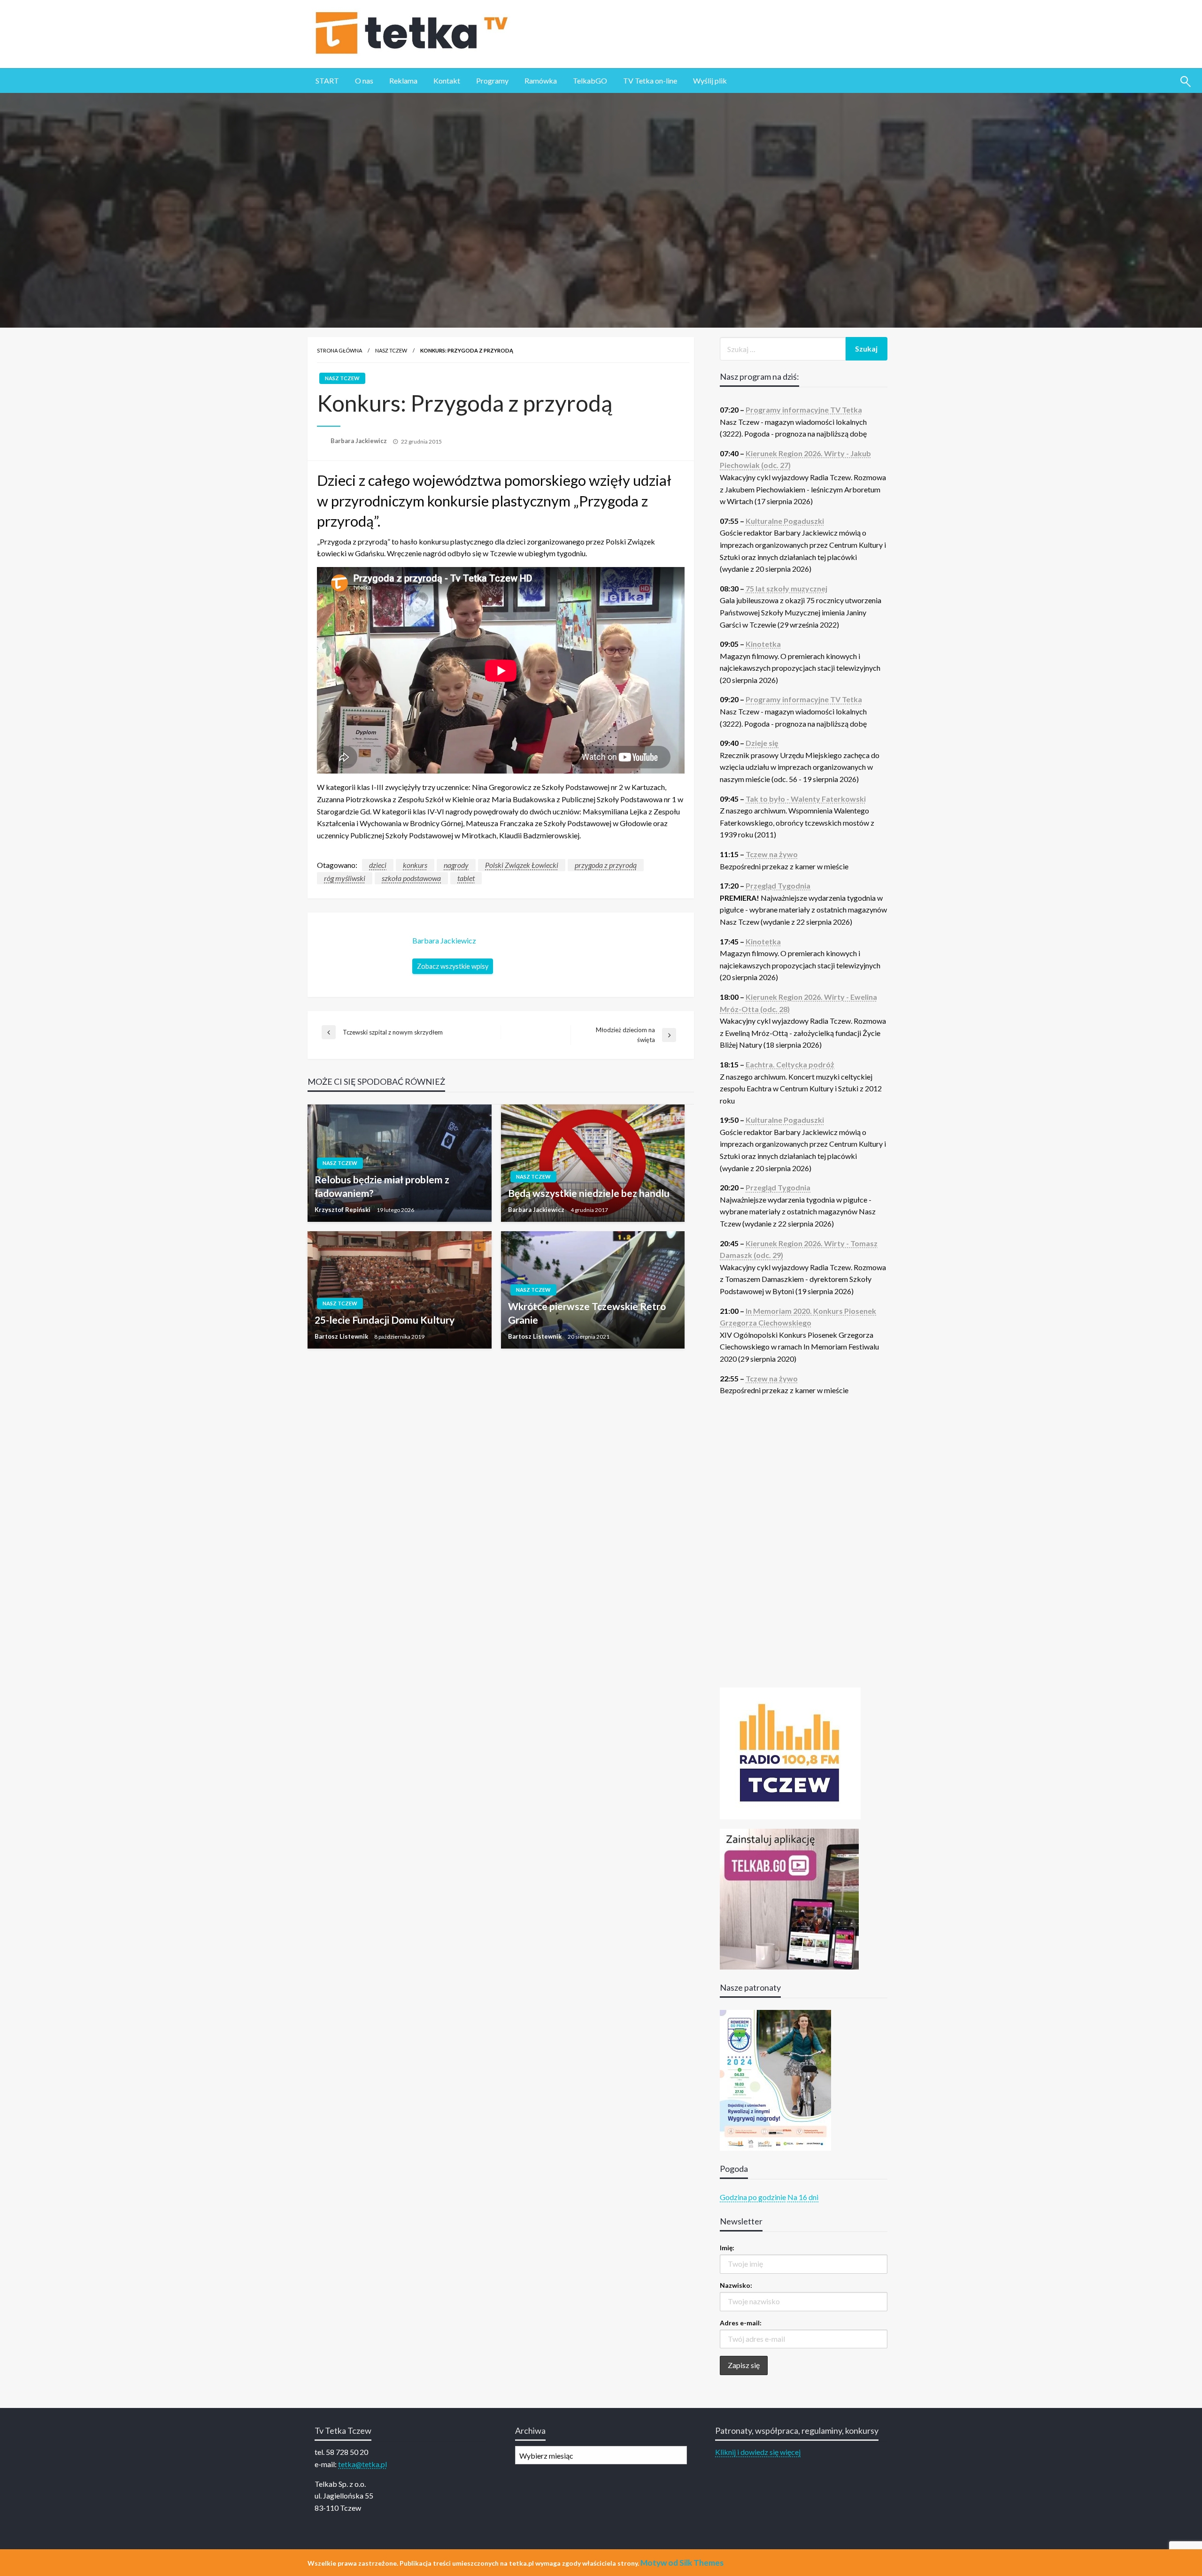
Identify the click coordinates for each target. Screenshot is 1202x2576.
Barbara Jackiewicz (359, 441)
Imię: (727, 2248)
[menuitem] (327, 81)
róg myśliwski (345, 878)
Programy (492, 80)
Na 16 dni (803, 2197)
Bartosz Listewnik (342, 1336)
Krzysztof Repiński (343, 1210)
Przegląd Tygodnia (778, 885)
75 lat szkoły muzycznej (786, 588)
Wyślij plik (710, 80)
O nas (364, 80)
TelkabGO (590, 80)
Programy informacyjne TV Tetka (804, 410)
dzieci (378, 865)
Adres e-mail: (741, 2323)
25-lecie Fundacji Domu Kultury (385, 1320)
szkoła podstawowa (411, 878)
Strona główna (339, 350)
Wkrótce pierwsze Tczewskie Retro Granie (587, 1313)
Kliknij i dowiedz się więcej (758, 2452)
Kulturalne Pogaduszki (785, 521)
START (327, 80)
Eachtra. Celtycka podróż (790, 1064)
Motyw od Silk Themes (682, 2563)
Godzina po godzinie (753, 2197)
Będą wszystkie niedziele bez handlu (589, 1193)
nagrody (456, 865)
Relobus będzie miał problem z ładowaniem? (382, 1186)
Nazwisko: (736, 2285)
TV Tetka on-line (650, 80)
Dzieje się (762, 743)
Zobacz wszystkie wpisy (453, 966)
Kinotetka (763, 644)
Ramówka (541, 80)
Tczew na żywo (772, 854)
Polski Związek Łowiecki (522, 865)
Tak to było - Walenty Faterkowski (806, 799)
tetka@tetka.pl (362, 2464)
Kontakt (447, 80)
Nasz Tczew (391, 350)
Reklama (403, 80)
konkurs (415, 865)
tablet (466, 878)
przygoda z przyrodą (606, 865)
